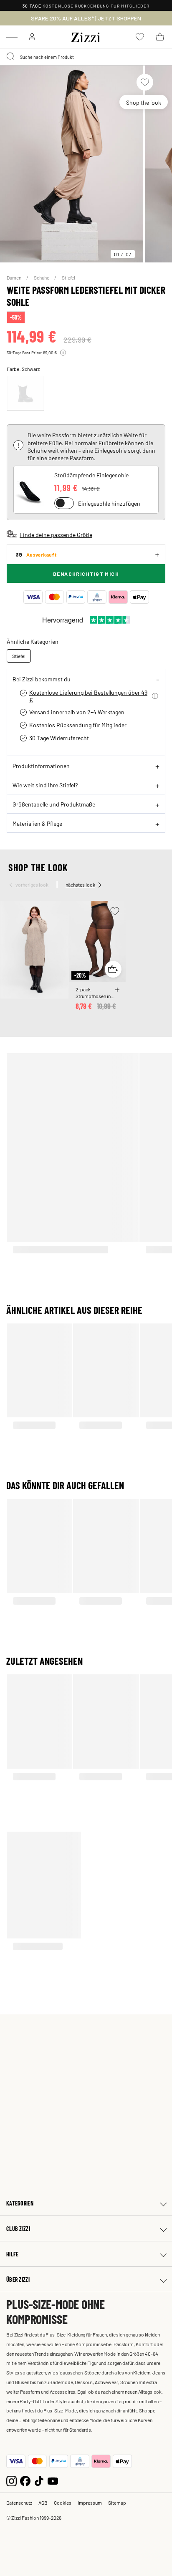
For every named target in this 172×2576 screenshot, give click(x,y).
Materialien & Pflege (37, 823)
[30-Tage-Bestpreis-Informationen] (63, 353)
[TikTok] (39, 2480)
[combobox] (86, 57)
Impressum (90, 2503)
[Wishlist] (145, 82)
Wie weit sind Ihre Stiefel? (45, 785)
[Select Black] (25, 393)
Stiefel (68, 277)
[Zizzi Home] (86, 36)
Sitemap (117, 2503)
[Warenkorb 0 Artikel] (160, 37)
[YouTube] (53, 2480)
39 (36, 554)
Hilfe (12, 2254)
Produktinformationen (41, 766)
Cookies (63, 2503)
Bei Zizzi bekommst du (42, 679)
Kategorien (20, 2203)
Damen (14, 277)
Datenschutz (19, 2503)
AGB (43, 2503)
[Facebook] (25, 2480)
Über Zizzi (18, 2280)
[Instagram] (11, 2480)
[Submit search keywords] (11, 57)
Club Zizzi (18, 2229)
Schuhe (42, 277)
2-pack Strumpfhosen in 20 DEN (93, 993)
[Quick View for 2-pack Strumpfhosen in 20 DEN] (113, 969)
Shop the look (144, 102)
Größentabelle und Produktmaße (54, 804)
